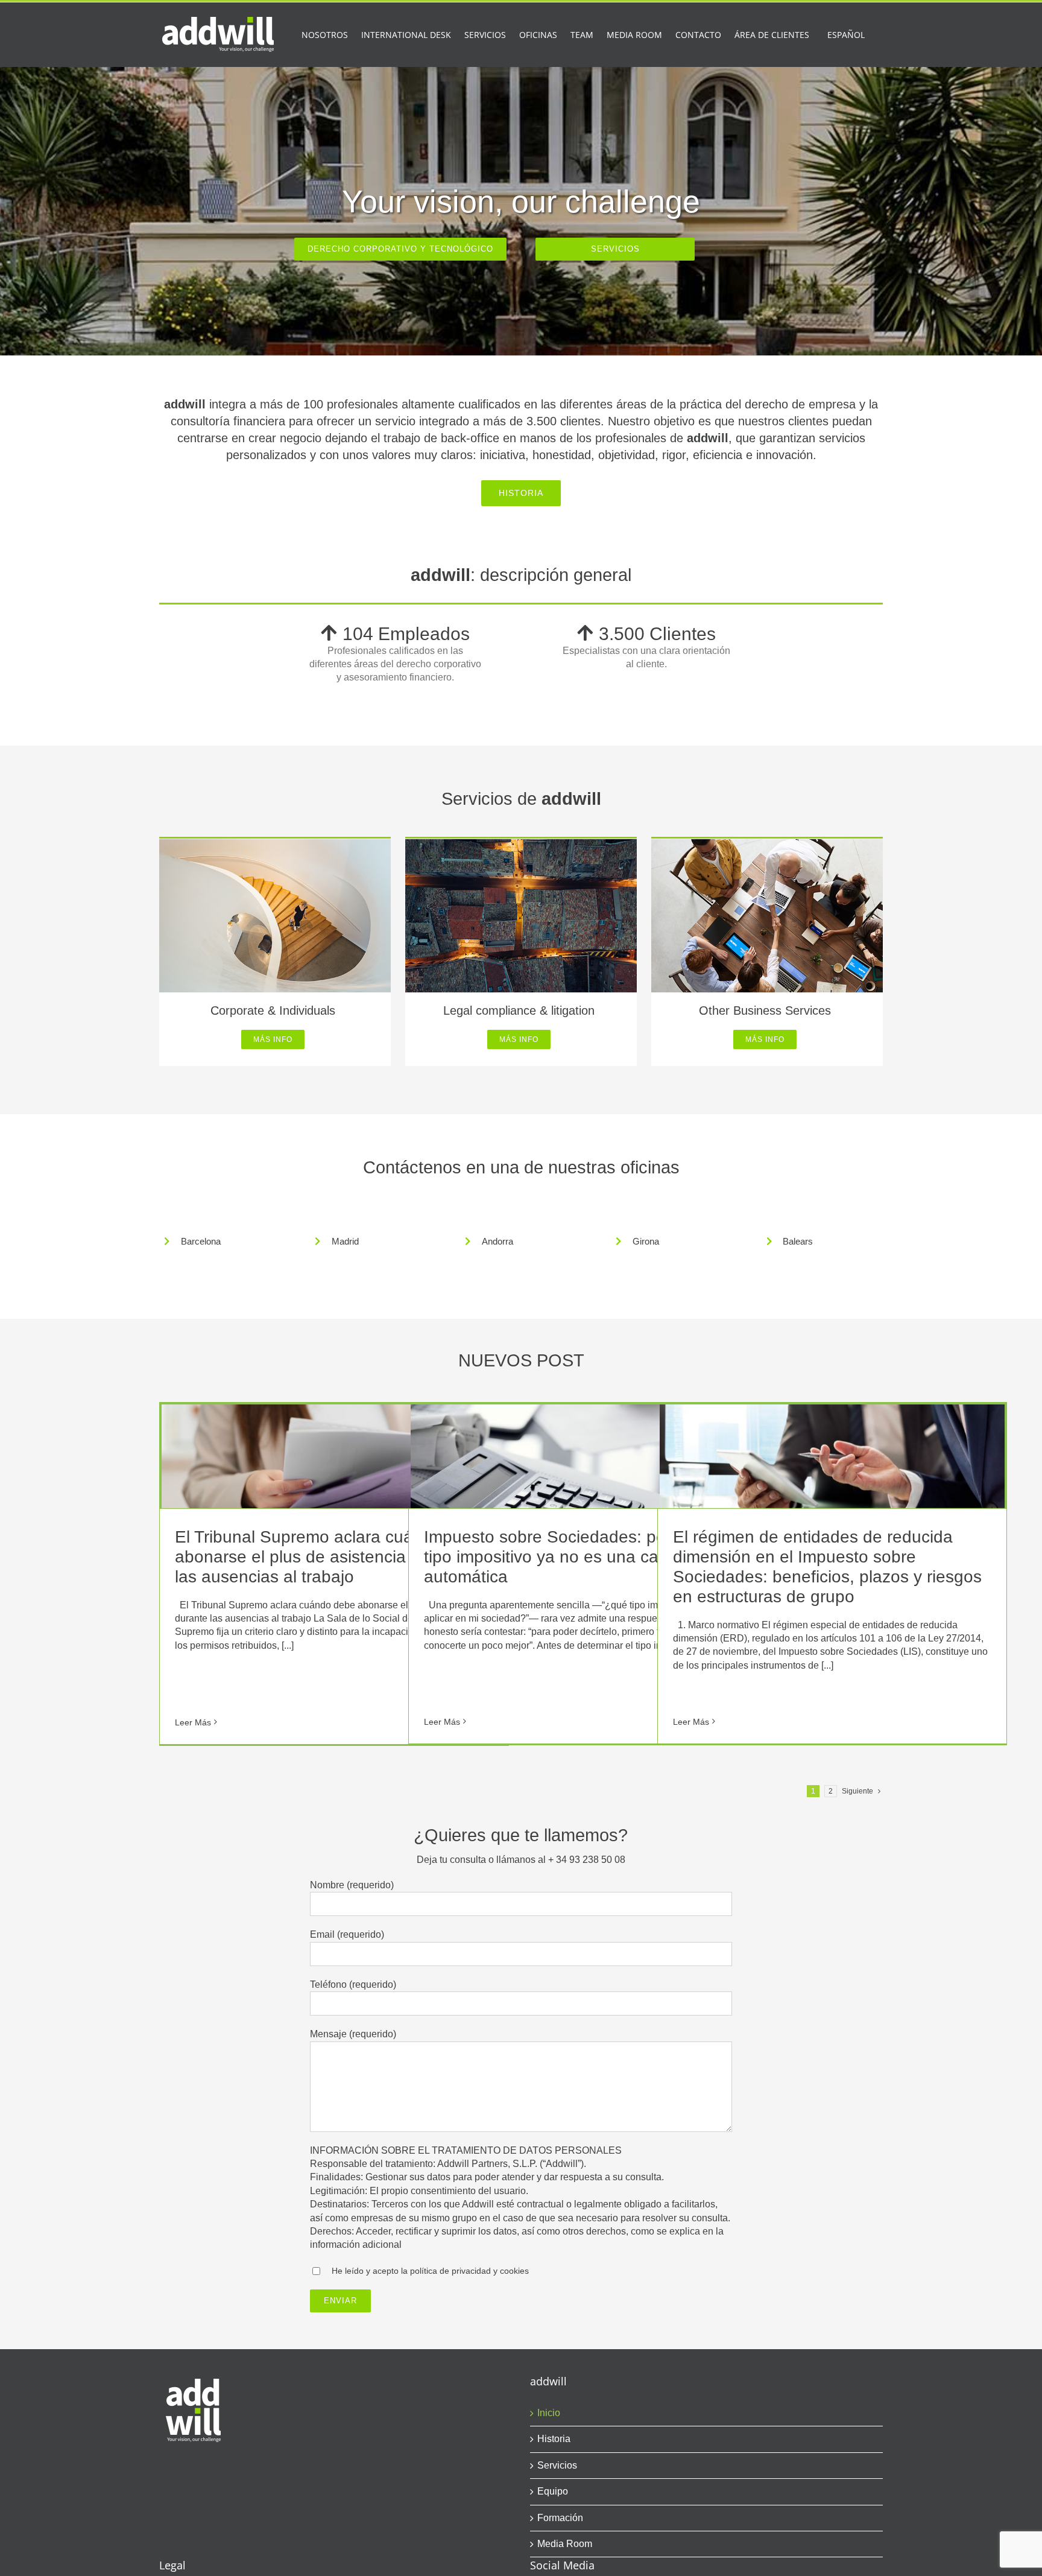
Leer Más (193, 1722)
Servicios (557, 2465)
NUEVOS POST (521, 1360)
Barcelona (201, 1241)
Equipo (553, 2491)
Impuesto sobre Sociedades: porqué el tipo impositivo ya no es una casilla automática (571, 1557)
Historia (554, 2439)
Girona (646, 1241)
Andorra (497, 1241)
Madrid (345, 1241)
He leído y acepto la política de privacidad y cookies (430, 2271)
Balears (798, 1241)
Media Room (565, 2544)
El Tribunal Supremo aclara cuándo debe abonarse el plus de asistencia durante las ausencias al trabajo (330, 1557)
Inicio (549, 2413)
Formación (560, 2518)
